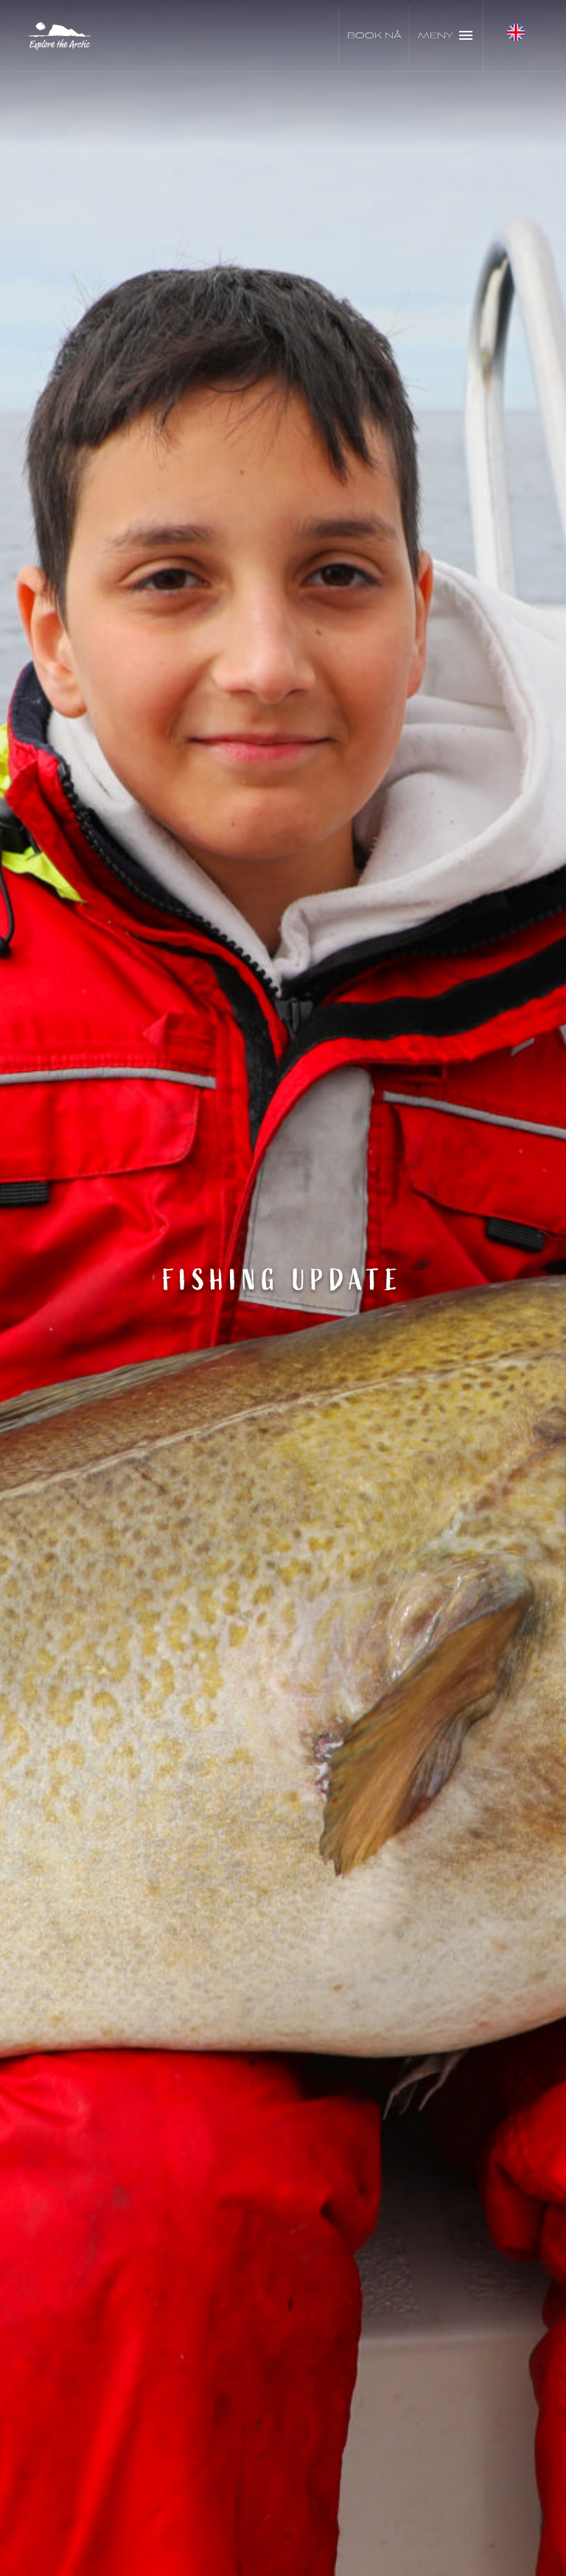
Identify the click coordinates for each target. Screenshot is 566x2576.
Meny (436, 36)
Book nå (374, 36)
